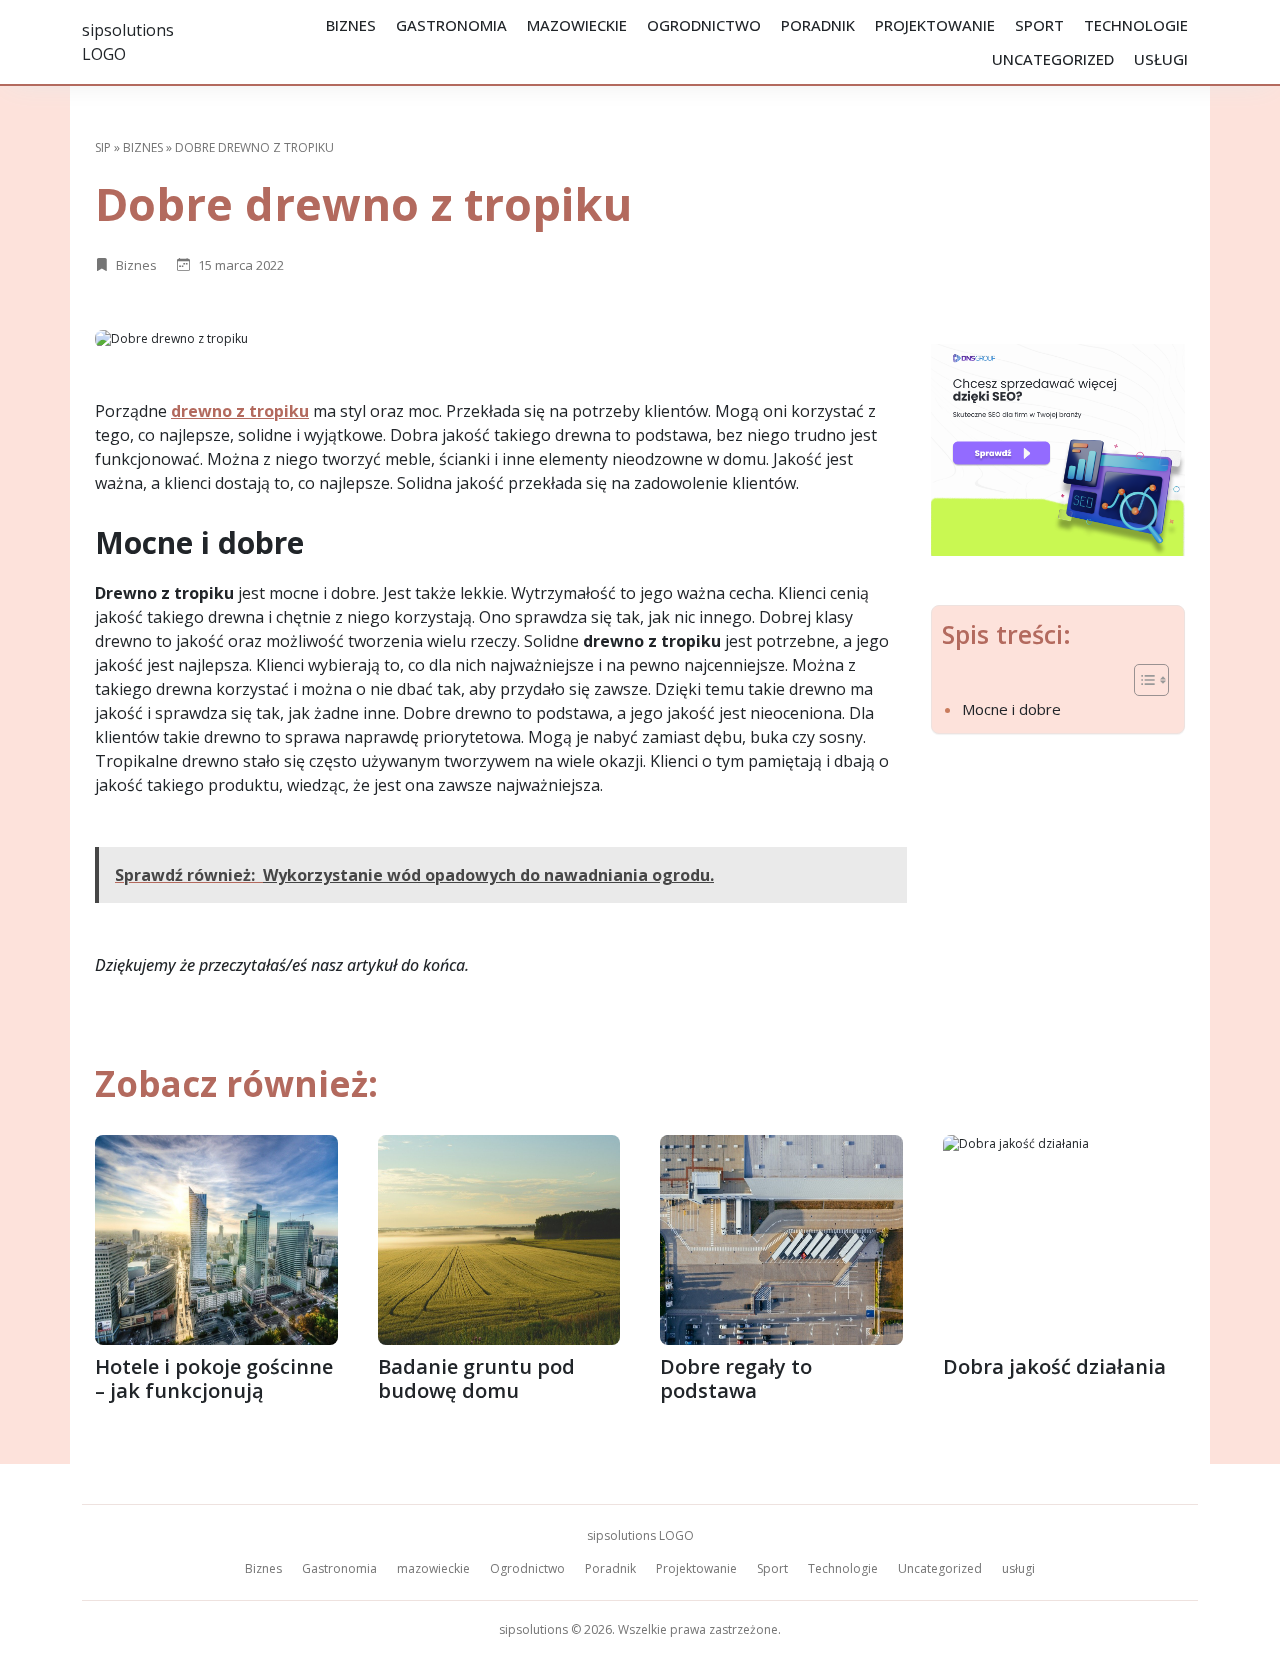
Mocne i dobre (1011, 709)
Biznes (351, 25)
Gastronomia (451, 25)
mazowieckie (577, 25)
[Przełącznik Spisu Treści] (1141, 680)
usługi (1161, 59)
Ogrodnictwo (704, 25)
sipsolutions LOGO (640, 1535)
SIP (103, 147)
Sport (1039, 25)
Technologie (1136, 25)
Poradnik (818, 25)
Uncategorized (1053, 59)
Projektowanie (935, 25)
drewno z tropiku (240, 411)
